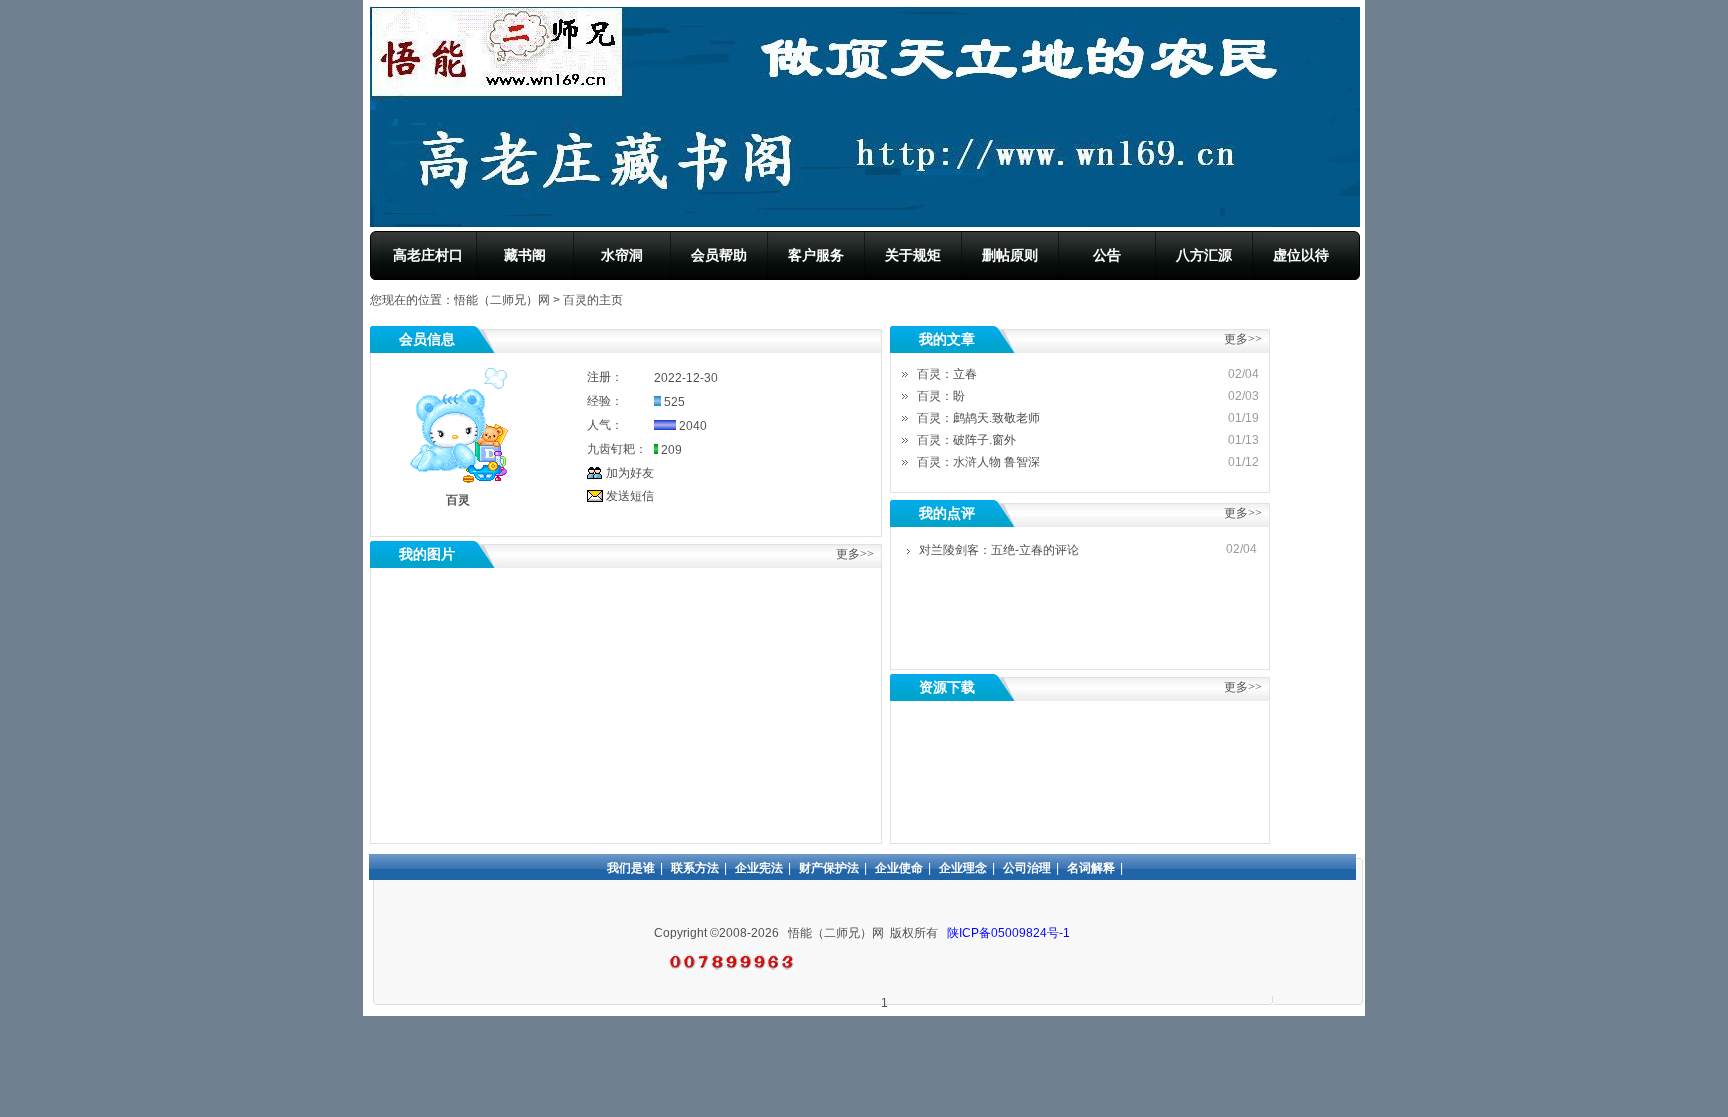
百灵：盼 (941, 396)
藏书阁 (525, 255)
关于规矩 (913, 255)
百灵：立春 (947, 374)
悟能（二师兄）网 (502, 300)
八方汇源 (1204, 255)
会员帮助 (719, 255)
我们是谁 (631, 868)
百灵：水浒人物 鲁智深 (978, 462)
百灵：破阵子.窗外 (966, 440)
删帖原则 (1010, 255)
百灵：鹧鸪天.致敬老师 (978, 418)
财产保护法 (829, 868)
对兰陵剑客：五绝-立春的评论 (999, 550)
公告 (1107, 255)
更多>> (1243, 513)
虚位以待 (1301, 255)
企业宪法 (759, 868)
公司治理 (1027, 868)
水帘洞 (622, 255)
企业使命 (899, 868)
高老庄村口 (428, 255)
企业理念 (963, 868)
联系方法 (695, 868)
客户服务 (816, 255)
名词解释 (1091, 868)
